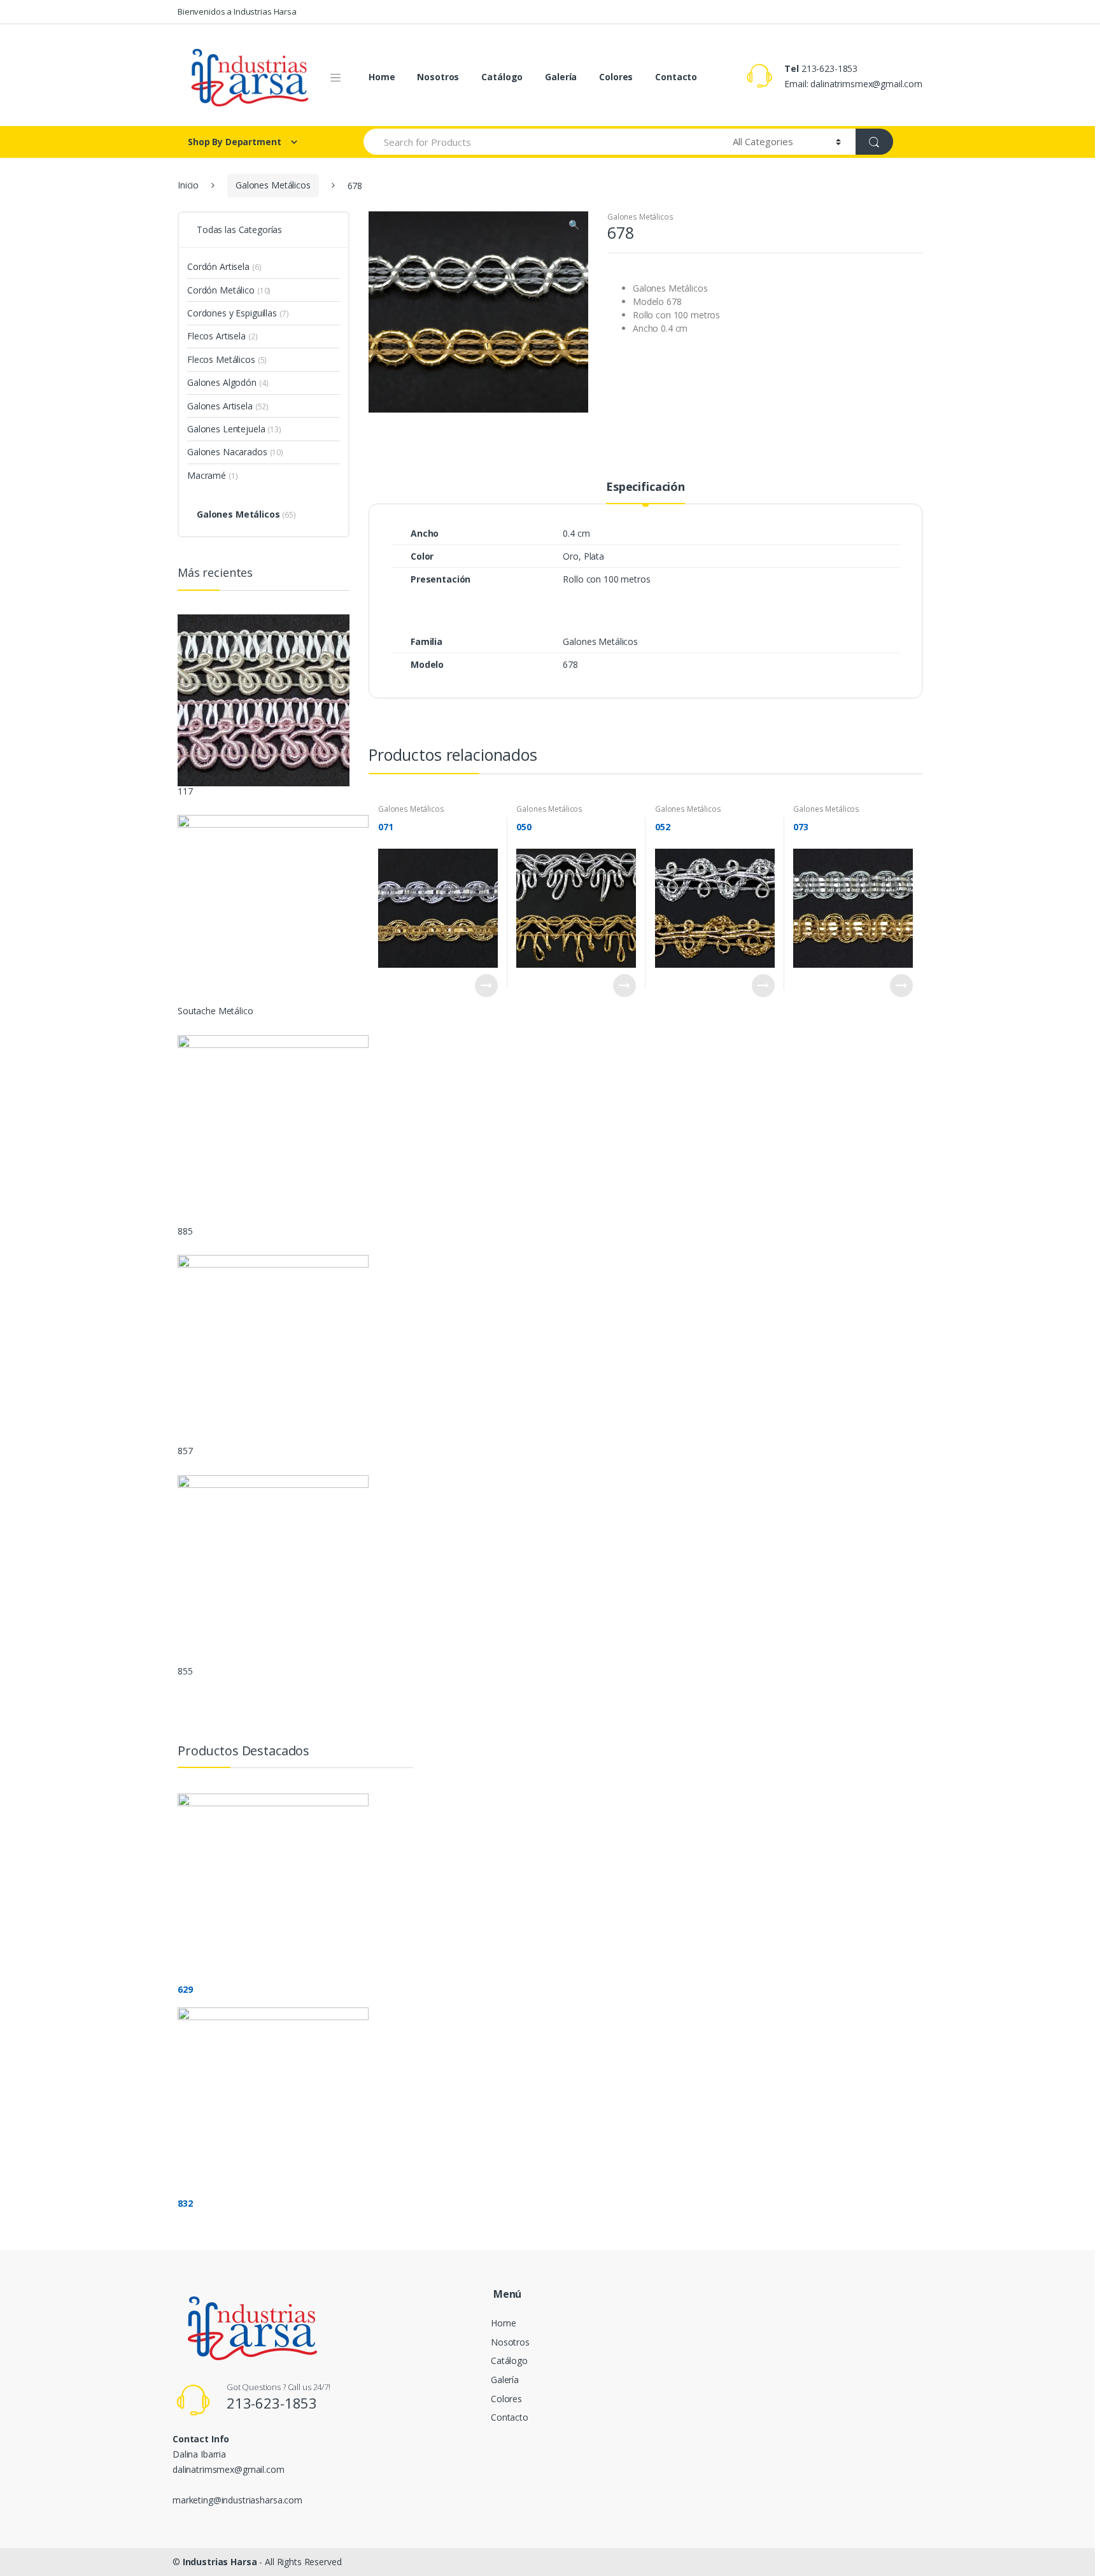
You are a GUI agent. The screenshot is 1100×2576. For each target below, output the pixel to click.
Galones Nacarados (227, 452)
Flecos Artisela (216, 336)
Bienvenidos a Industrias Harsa (237, 11)
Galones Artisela (220, 406)
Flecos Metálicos (221, 359)
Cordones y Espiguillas (232, 313)
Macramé (207, 475)
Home (382, 77)
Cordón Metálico (221, 290)
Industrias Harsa (220, 2562)
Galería (561, 77)
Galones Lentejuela (226, 429)
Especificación (645, 487)
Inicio (188, 185)
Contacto (676, 77)
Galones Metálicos (273, 185)
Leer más (486, 986)
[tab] (645, 492)
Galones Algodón (222, 382)
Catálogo (502, 77)
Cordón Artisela (218, 266)
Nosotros (438, 77)
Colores (616, 77)
